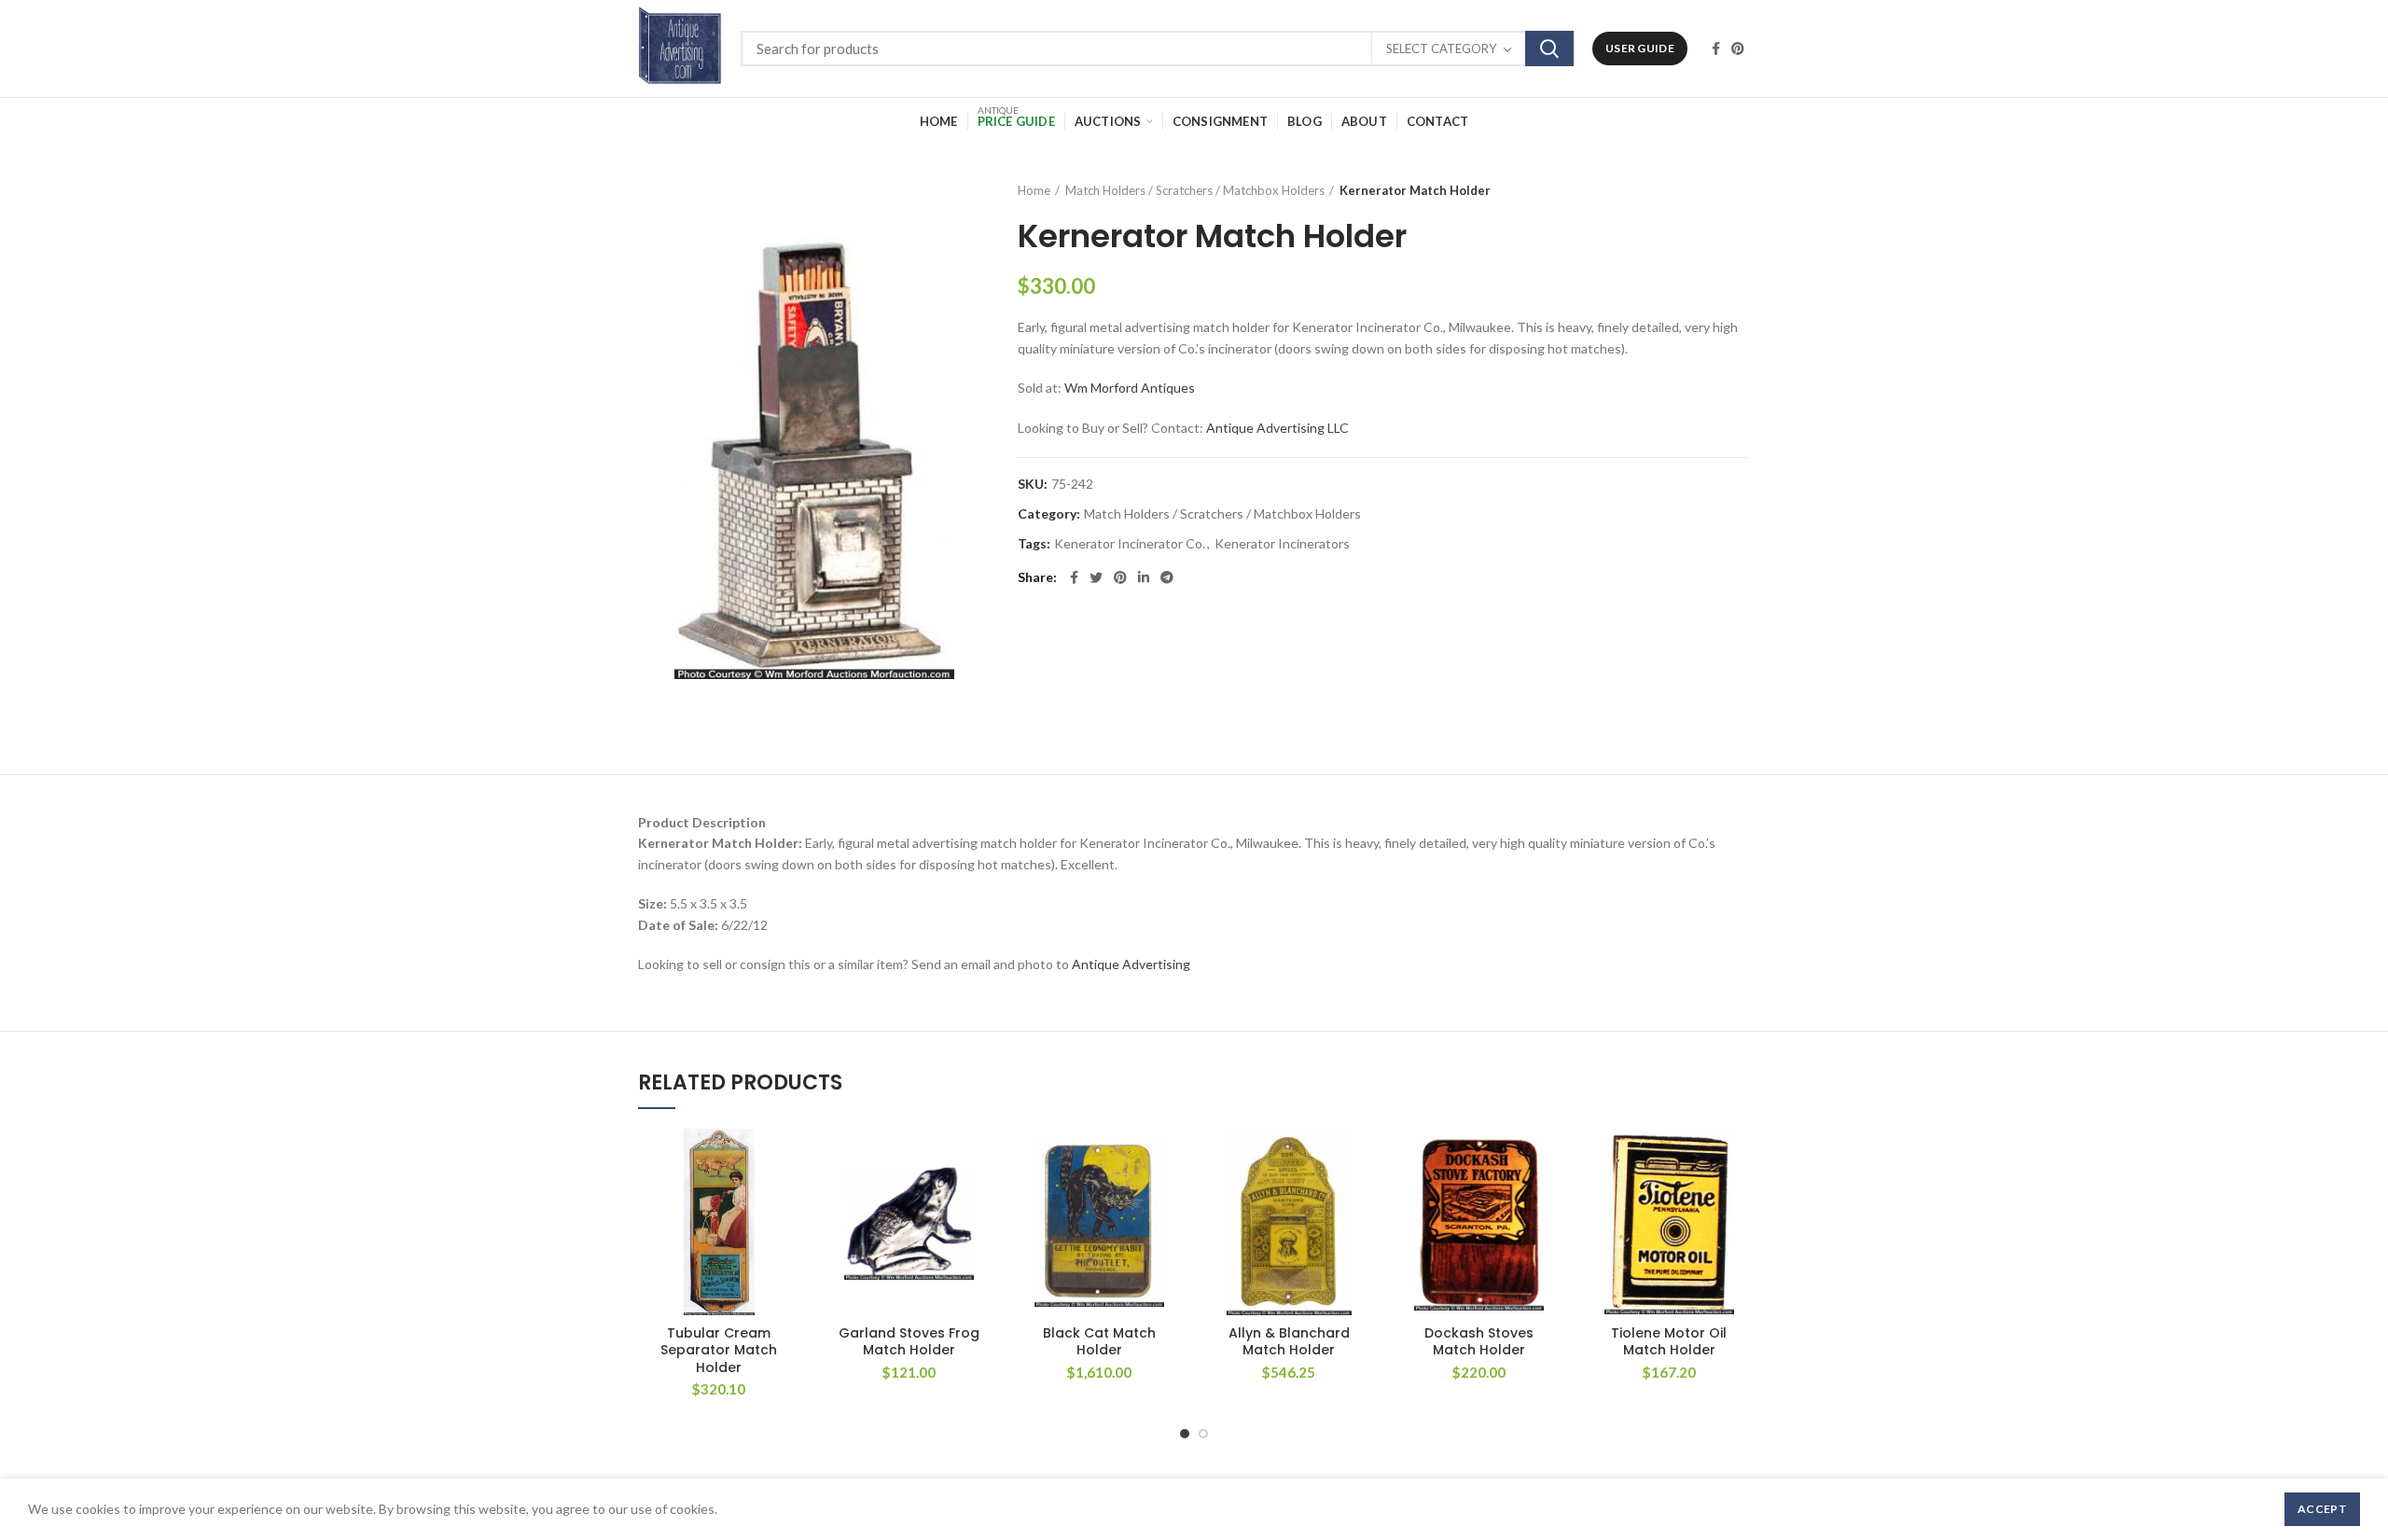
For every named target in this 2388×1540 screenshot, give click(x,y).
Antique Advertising (1131, 964)
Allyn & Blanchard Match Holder (1289, 1341)
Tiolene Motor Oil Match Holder (1669, 1341)
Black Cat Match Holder (1099, 1341)
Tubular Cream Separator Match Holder (719, 1350)
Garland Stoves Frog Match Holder (909, 1341)
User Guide (1640, 48)
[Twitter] (1096, 577)
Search (1549, 49)
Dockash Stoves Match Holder (1479, 1341)
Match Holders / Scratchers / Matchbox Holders (1195, 190)
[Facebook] (1716, 49)
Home (1034, 190)
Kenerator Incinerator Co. (1130, 544)
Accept (2322, 1509)
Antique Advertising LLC (1277, 428)
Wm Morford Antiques (1130, 388)
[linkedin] (1144, 577)
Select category (1441, 49)
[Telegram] (1167, 577)
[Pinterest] (1738, 49)
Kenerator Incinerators (1282, 544)
